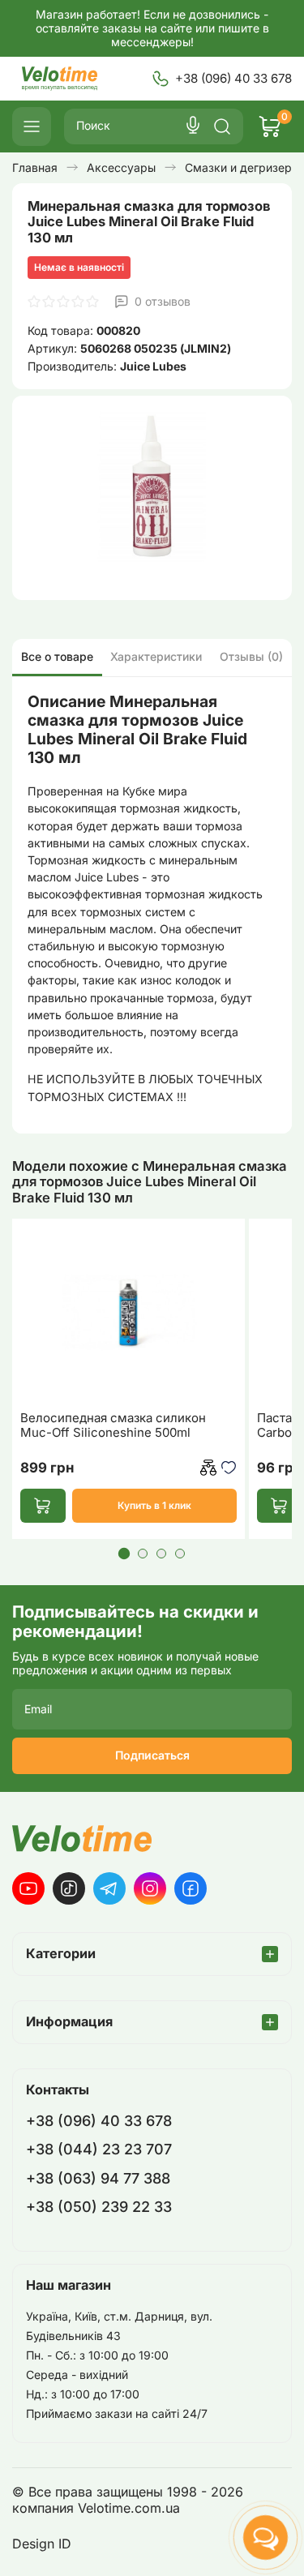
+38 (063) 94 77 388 (98, 2178)
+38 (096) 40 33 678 (233, 78)
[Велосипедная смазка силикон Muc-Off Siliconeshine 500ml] (128, 1313)
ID (65, 2544)
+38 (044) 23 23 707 (99, 2149)
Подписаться (152, 1755)
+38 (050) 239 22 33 (99, 2207)
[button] (124, 1554)
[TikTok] (69, 1888)
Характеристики (156, 656)
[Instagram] (150, 1888)
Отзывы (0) (251, 656)
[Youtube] (28, 1888)
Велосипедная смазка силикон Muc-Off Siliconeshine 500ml (113, 1425)
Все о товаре (57, 656)
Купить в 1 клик (154, 1505)
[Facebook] (191, 1888)
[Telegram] (109, 1888)
